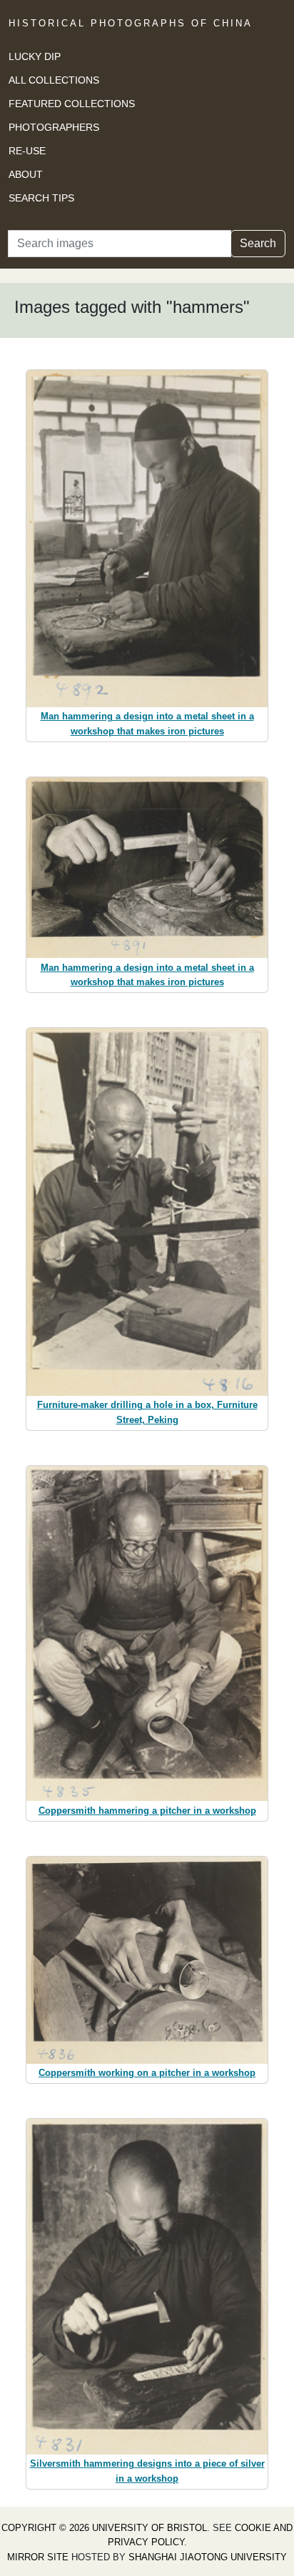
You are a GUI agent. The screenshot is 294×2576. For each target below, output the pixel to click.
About (26, 174)
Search (258, 243)
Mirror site (38, 2557)
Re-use (27, 151)
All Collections (54, 80)
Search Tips (41, 198)
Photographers (54, 127)
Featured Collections (72, 104)
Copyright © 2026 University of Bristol (104, 2528)
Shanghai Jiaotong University (208, 2557)
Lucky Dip (35, 56)
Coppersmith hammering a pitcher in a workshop (147, 1811)
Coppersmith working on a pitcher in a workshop (147, 2073)
